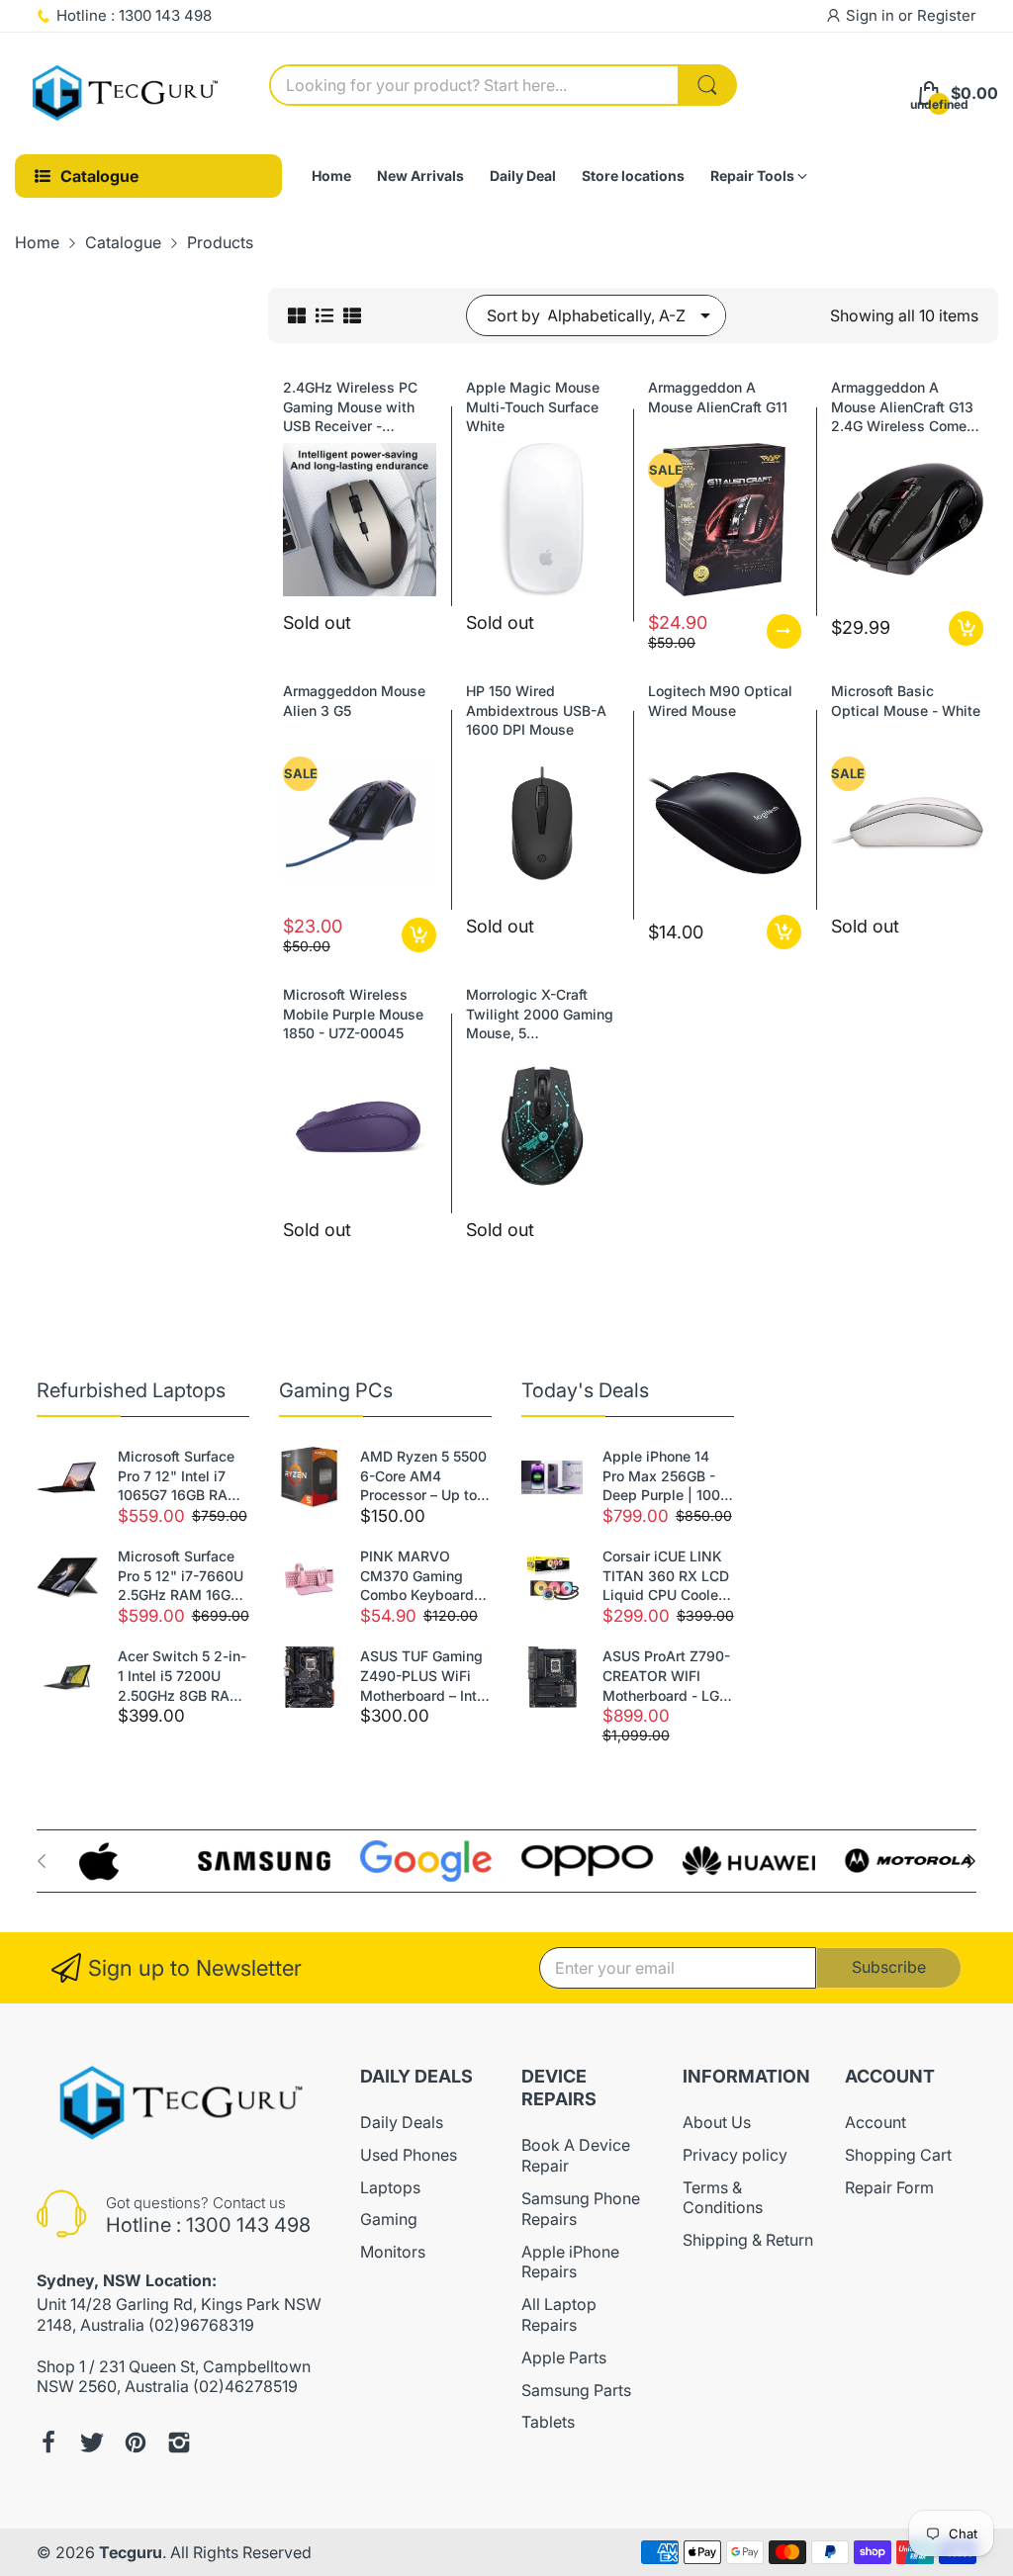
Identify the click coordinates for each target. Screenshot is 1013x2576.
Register (947, 15)
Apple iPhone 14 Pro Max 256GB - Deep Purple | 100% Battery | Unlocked (668, 1476)
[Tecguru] (127, 94)
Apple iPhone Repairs (570, 2262)
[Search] (707, 85)
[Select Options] (784, 631)
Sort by (513, 315)
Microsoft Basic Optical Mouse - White (906, 701)
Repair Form (889, 2187)
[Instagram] (179, 2443)
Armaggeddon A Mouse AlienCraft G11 (718, 397)
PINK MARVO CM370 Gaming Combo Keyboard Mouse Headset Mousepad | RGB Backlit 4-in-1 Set (417, 1576)
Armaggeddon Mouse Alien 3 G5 (354, 701)
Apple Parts (564, 2357)
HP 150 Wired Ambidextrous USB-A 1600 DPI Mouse (536, 710)
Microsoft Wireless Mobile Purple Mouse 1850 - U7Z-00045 (353, 1014)
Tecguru (131, 2552)
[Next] (42, 1861)
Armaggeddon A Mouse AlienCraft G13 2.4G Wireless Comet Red (902, 407)
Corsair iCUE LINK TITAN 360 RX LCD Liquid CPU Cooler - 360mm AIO (668, 1576)
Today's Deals (585, 1390)
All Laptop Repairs (559, 2314)
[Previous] (971, 1861)
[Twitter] (92, 2443)
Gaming (389, 2219)
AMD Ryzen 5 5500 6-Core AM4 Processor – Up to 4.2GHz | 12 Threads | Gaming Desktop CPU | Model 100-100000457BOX (423, 1476)
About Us (717, 2122)
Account (875, 2122)
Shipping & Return (748, 2240)
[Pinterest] (136, 2443)
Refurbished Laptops (131, 1390)
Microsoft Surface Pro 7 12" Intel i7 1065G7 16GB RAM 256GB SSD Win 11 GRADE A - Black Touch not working (179, 1476)
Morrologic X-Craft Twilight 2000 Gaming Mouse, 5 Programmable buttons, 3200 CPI (540, 1015)
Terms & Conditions (723, 2198)
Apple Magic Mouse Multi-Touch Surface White (533, 406)
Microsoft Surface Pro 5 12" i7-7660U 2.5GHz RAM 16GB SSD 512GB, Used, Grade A (181, 1576)
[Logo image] (102, 1861)
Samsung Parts (576, 2390)
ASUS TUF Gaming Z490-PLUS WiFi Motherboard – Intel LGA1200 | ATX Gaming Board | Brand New (424, 1676)
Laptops (390, 2187)
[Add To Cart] (966, 628)
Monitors (393, 2252)
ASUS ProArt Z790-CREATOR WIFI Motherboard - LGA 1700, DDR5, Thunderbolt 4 (666, 1676)
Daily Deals (402, 2122)
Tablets (548, 2422)
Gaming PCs (336, 1390)
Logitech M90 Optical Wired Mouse (720, 701)
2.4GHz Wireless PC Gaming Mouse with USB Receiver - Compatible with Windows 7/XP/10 (350, 407)
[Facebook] (48, 2443)
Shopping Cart (898, 2155)
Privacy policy (735, 2155)
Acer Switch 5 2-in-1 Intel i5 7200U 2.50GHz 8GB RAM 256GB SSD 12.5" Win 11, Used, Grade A (184, 1676)
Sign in (872, 15)
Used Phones (409, 2155)
